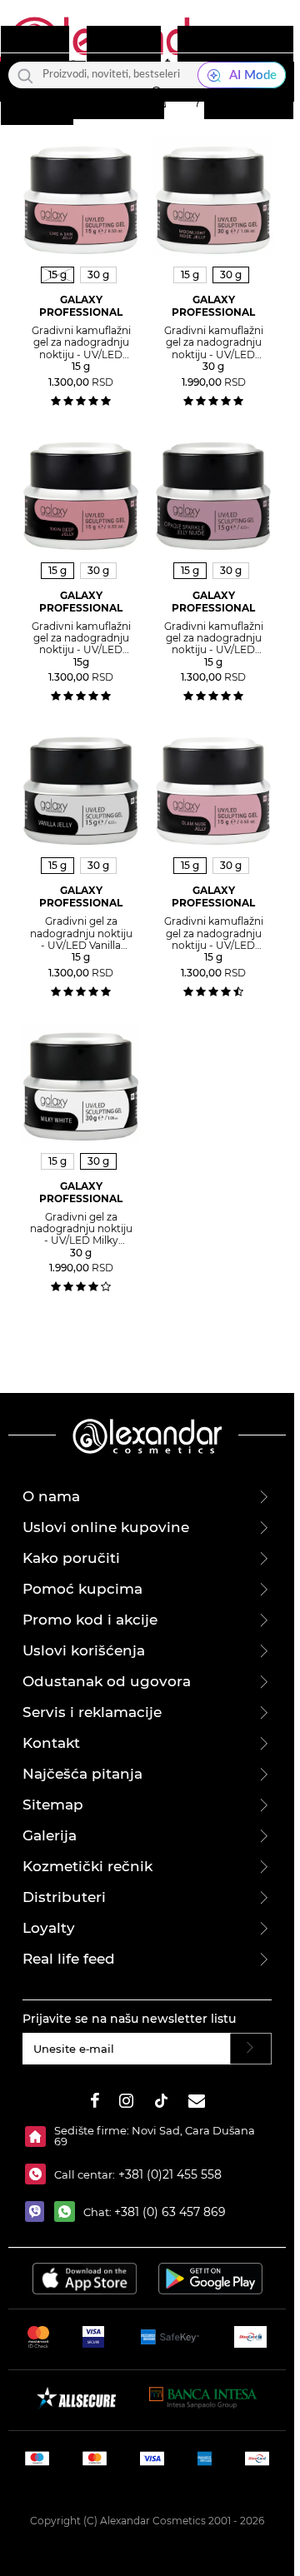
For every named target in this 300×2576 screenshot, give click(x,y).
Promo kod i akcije (90, 1620)
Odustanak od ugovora (107, 1681)
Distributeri (64, 1897)
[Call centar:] (40, 2174)
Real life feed (69, 1959)
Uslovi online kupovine (106, 1527)
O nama (51, 1496)
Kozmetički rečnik (87, 1866)
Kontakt (51, 1743)
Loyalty (49, 1928)
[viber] (40, 2212)
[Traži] (25, 75)
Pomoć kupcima (82, 1589)
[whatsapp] (69, 2212)
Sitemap (53, 1805)
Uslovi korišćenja (84, 1650)
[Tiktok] (161, 2103)
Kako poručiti (71, 1558)
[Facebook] (95, 2103)
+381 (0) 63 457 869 (170, 2212)
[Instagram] (126, 2103)
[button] (156, 97)
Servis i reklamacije (92, 1712)
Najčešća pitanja (82, 1774)
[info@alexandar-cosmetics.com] (197, 2103)
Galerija (50, 1835)
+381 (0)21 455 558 (168, 2174)
